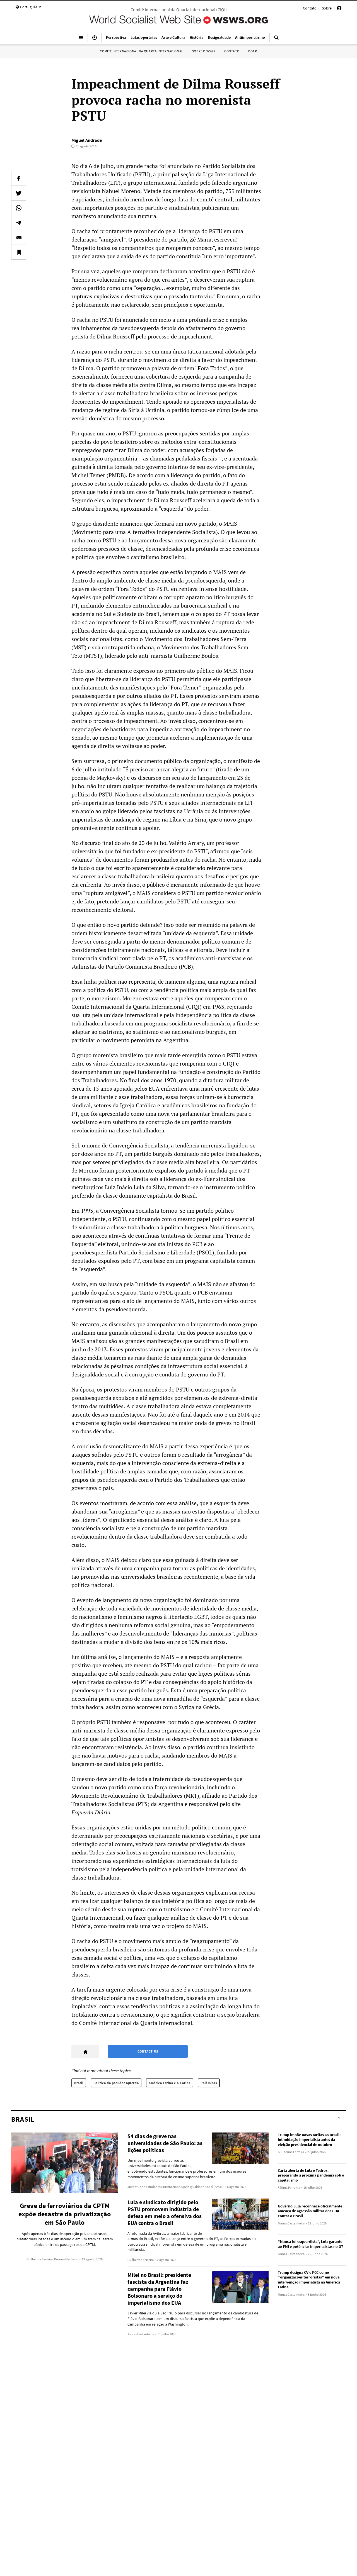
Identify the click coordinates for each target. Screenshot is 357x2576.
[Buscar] (276, 40)
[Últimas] (95, 40)
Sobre (327, 8)
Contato (310, 8)
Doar (253, 51)
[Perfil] (339, 9)
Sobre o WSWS (204, 51)
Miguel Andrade (87, 140)
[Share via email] (19, 237)
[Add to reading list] (19, 252)
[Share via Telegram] (19, 223)
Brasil (79, 2083)
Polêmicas (209, 2083)
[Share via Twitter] (19, 193)
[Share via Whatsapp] (19, 208)
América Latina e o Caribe (170, 2083)
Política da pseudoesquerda (116, 2083)
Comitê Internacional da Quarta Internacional (141, 51)
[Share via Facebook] (19, 178)
